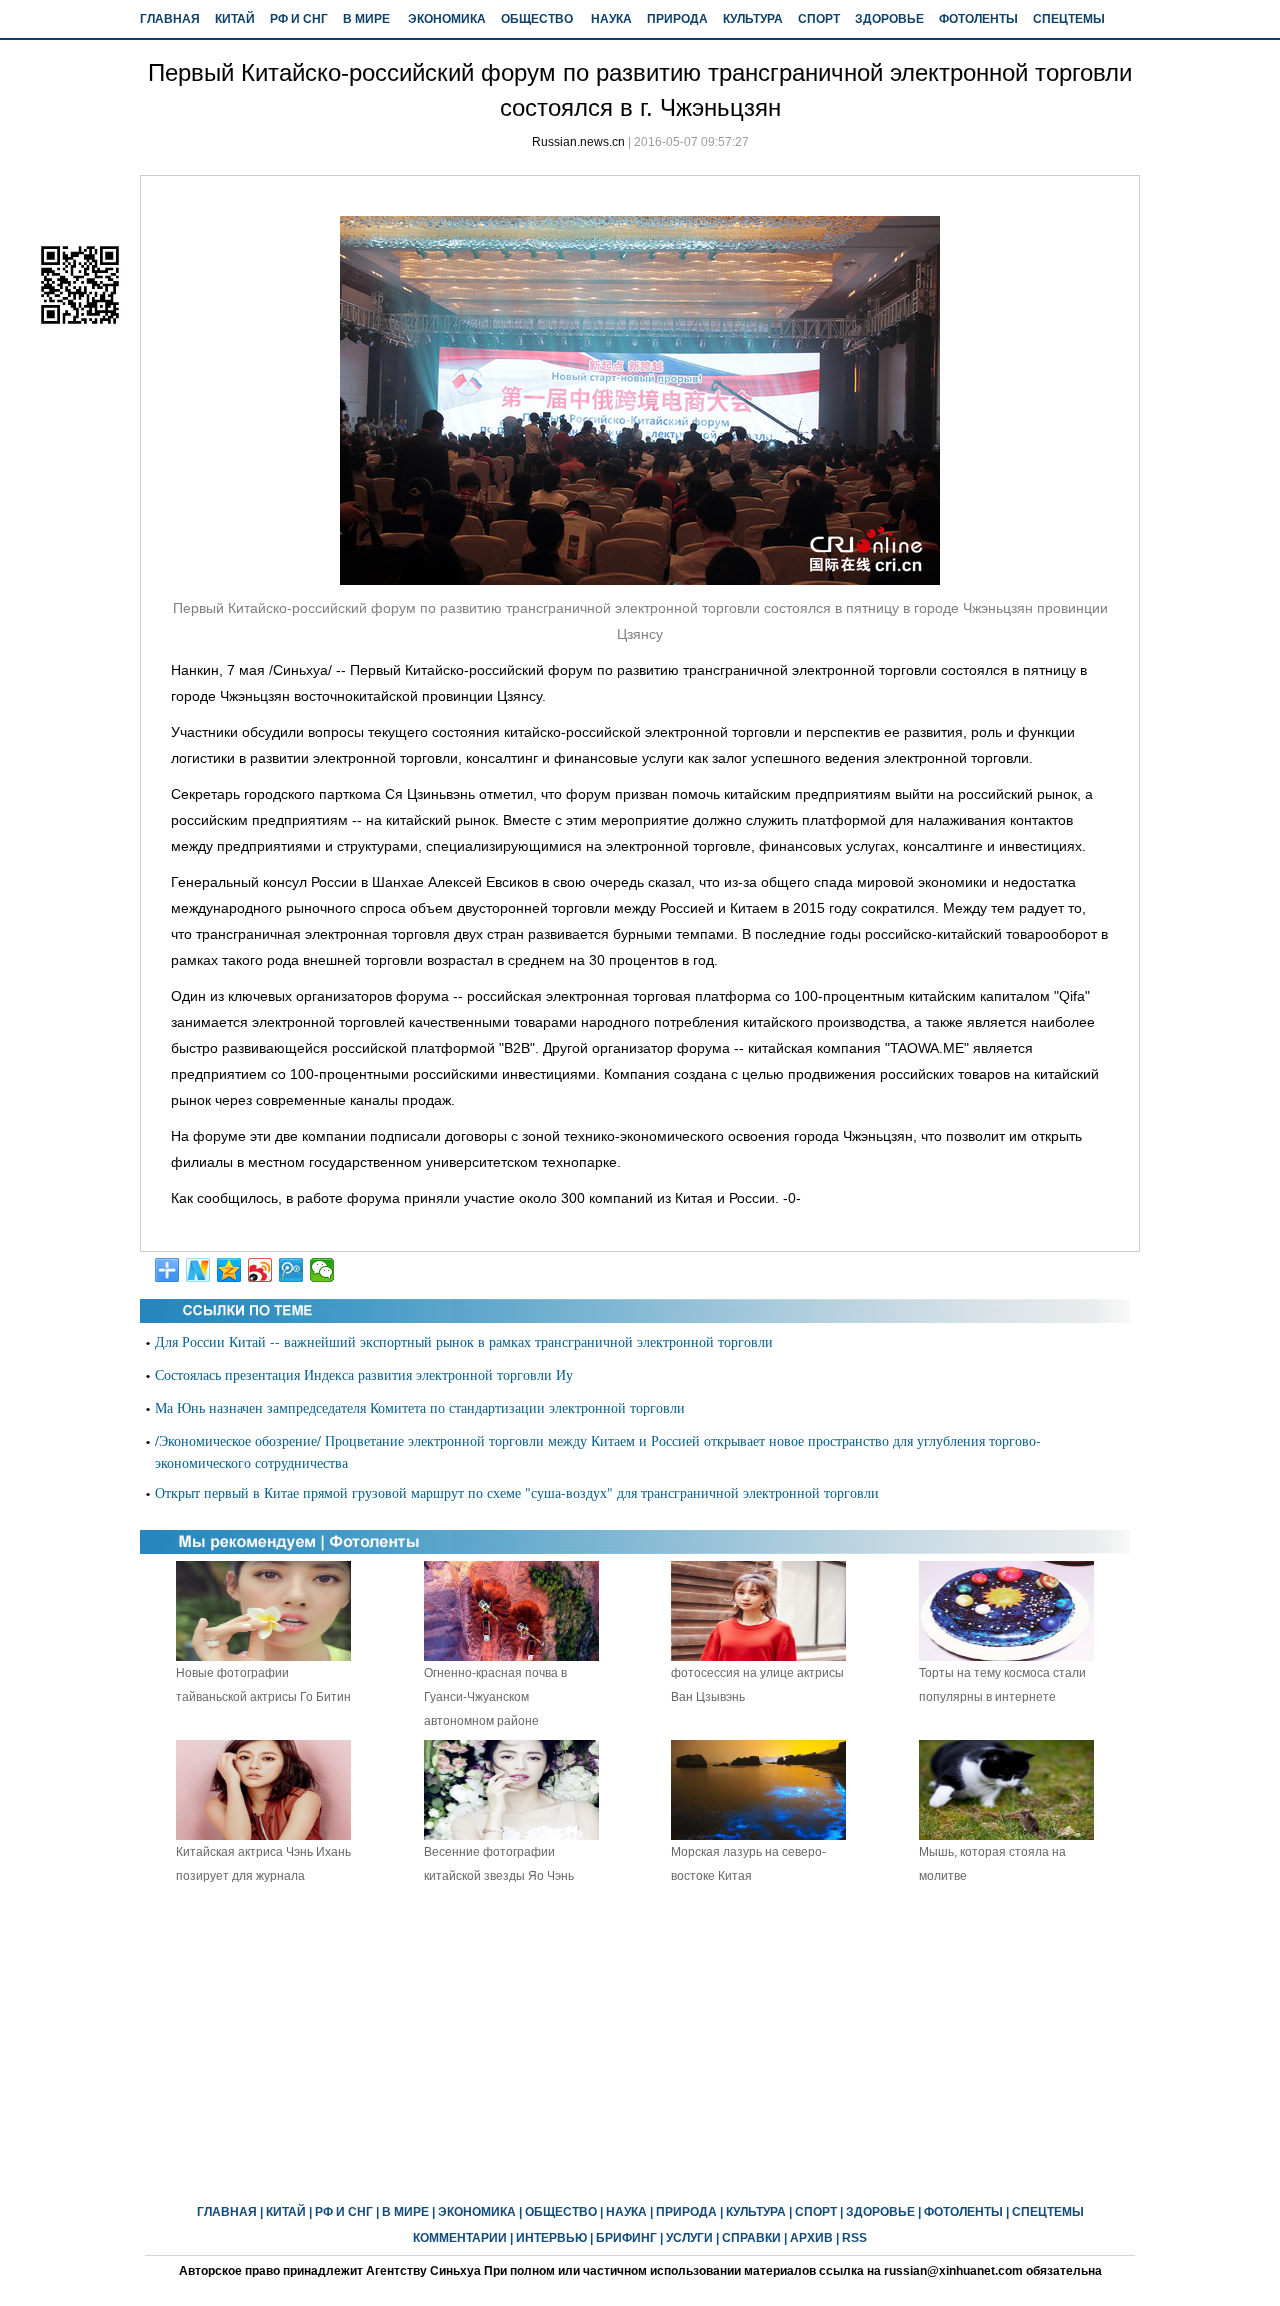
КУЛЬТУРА (753, 19)
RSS (854, 2238)
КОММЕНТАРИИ (460, 2238)
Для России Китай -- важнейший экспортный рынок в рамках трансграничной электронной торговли (464, 1341)
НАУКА (611, 19)
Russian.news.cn (578, 142)
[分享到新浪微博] (260, 1270)
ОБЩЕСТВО (537, 19)
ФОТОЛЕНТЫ (978, 19)
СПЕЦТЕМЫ (1069, 19)
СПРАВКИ (751, 2238)
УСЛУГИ (689, 2238)
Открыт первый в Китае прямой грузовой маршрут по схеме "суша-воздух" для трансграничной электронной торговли (517, 1492)
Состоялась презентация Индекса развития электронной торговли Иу (364, 1374)
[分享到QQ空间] (229, 1270)
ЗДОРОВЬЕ (889, 19)
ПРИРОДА (677, 19)
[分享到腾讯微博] (291, 1270)
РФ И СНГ (299, 19)
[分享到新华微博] (198, 1270)
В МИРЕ (366, 19)
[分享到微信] (322, 1270)
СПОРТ (819, 19)
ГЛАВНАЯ (170, 19)
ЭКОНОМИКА (447, 19)
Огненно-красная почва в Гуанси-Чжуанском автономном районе (495, 1697)
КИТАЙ (235, 19)
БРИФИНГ (626, 2238)
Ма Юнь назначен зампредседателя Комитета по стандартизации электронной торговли (420, 1407)
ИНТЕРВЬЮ (551, 2238)
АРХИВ (811, 2238)
